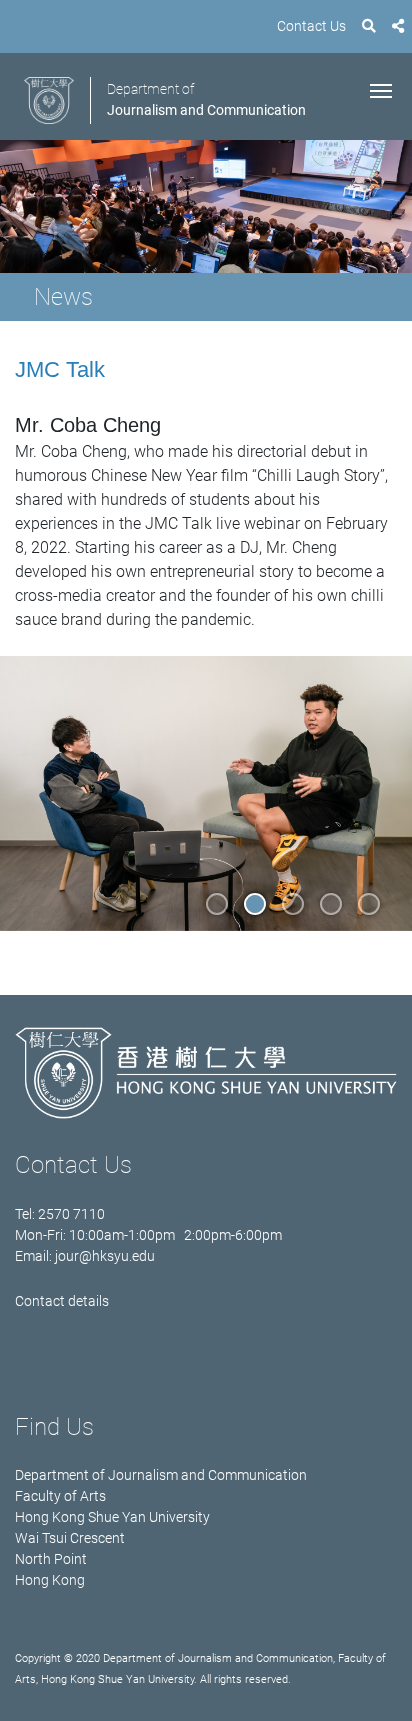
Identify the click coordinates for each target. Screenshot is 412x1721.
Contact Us (311, 26)
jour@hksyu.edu (105, 1256)
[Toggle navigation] (381, 89)
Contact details (62, 1301)
